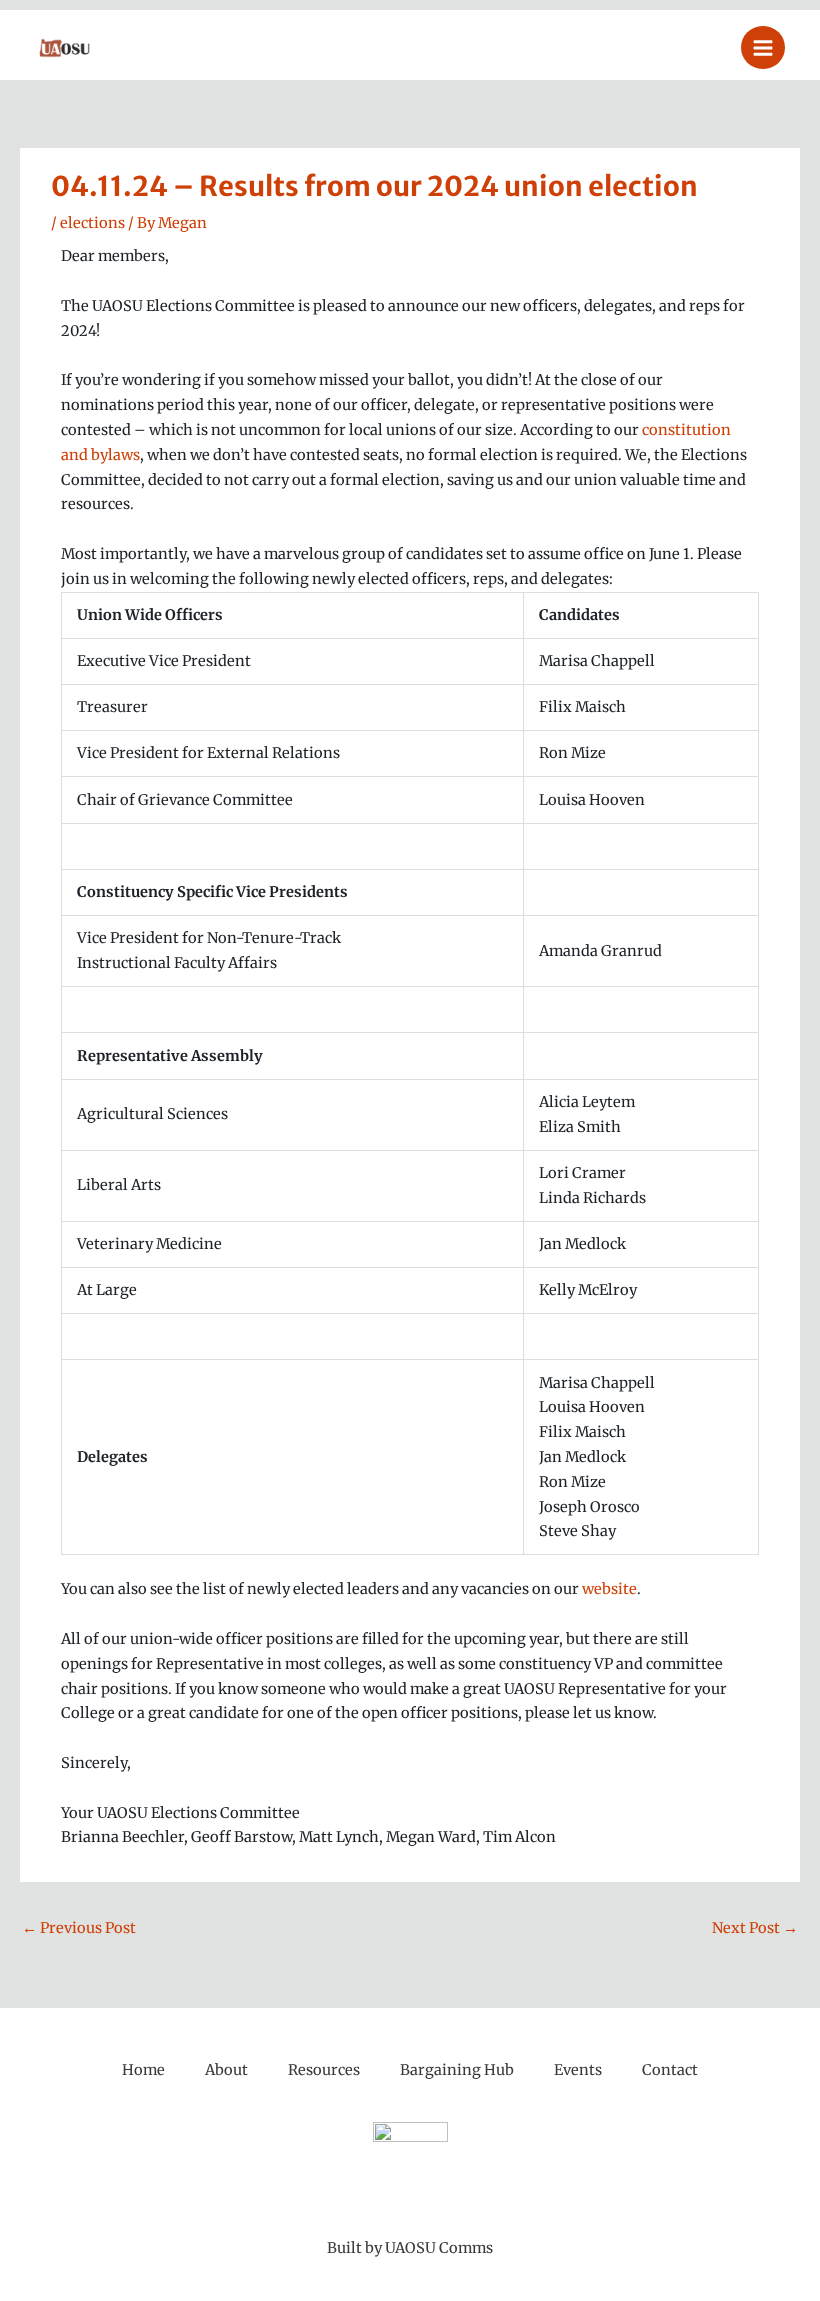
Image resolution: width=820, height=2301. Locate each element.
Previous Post (79, 1928)
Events (578, 2070)
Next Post (755, 1928)
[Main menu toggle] (763, 48)
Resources (324, 2070)
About (226, 2070)
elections (92, 223)
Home (143, 2070)
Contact (670, 2070)
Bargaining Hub (457, 2070)
